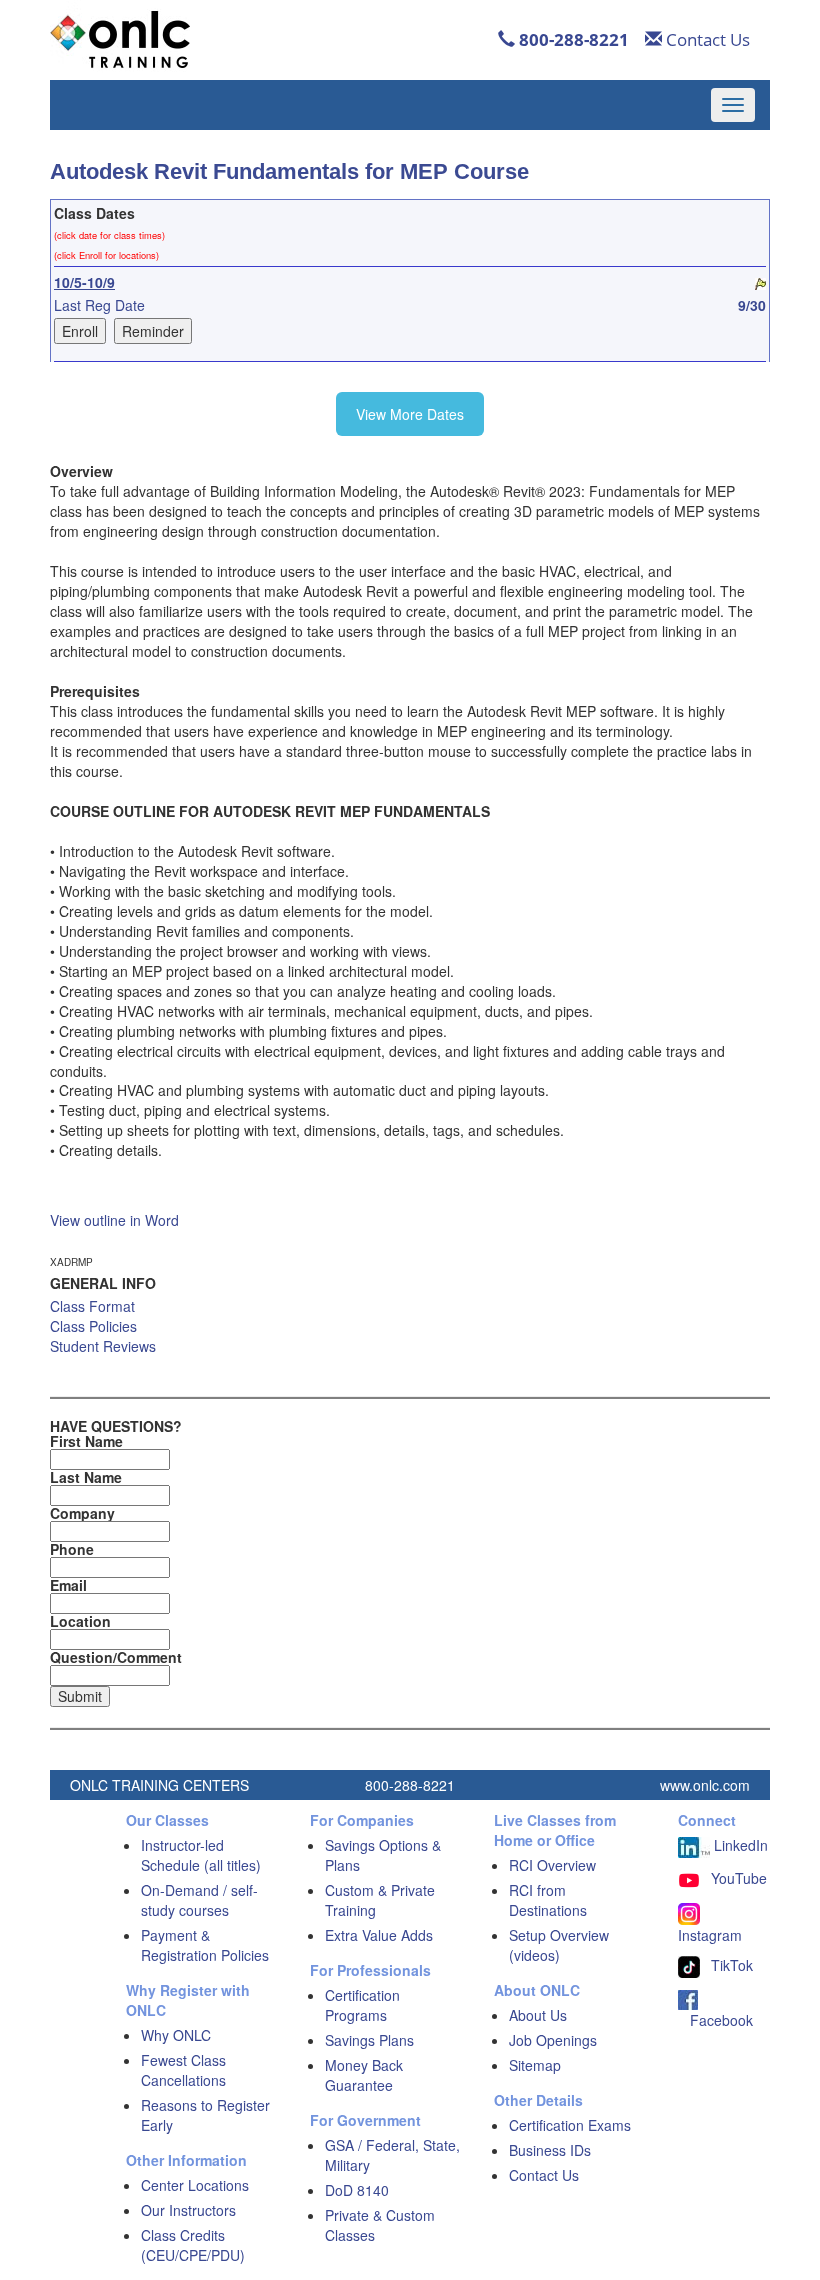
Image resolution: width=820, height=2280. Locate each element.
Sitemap (535, 2065)
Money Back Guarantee (364, 2075)
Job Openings (553, 2040)
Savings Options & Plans (383, 1855)
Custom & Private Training (380, 1900)
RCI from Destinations (548, 1900)
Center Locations (195, 2185)
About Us (538, 2015)
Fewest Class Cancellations (183, 2070)
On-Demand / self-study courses (199, 1900)
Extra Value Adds (379, 1935)
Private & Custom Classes (380, 2225)
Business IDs (550, 2150)
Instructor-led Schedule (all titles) (201, 1855)
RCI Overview (552, 1865)
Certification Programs (362, 2005)
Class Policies (93, 1326)
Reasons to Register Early (205, 2115)
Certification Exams (570, 2125)
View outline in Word (114, 1220)
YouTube (739, 1878)
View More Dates (410, 414)
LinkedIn (739, 1845)
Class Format (92, 1306)
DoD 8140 (357, 2190)
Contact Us (706, 39)
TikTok (732, 1965)
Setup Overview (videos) (559, 1945)
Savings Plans (369, 2040)
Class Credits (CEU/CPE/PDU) (193, 2245)
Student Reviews (103, 1346)
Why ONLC (176, 2035)
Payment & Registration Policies (205, 1945)
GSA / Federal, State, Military (392, 2155)
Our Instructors (188, 2210)
